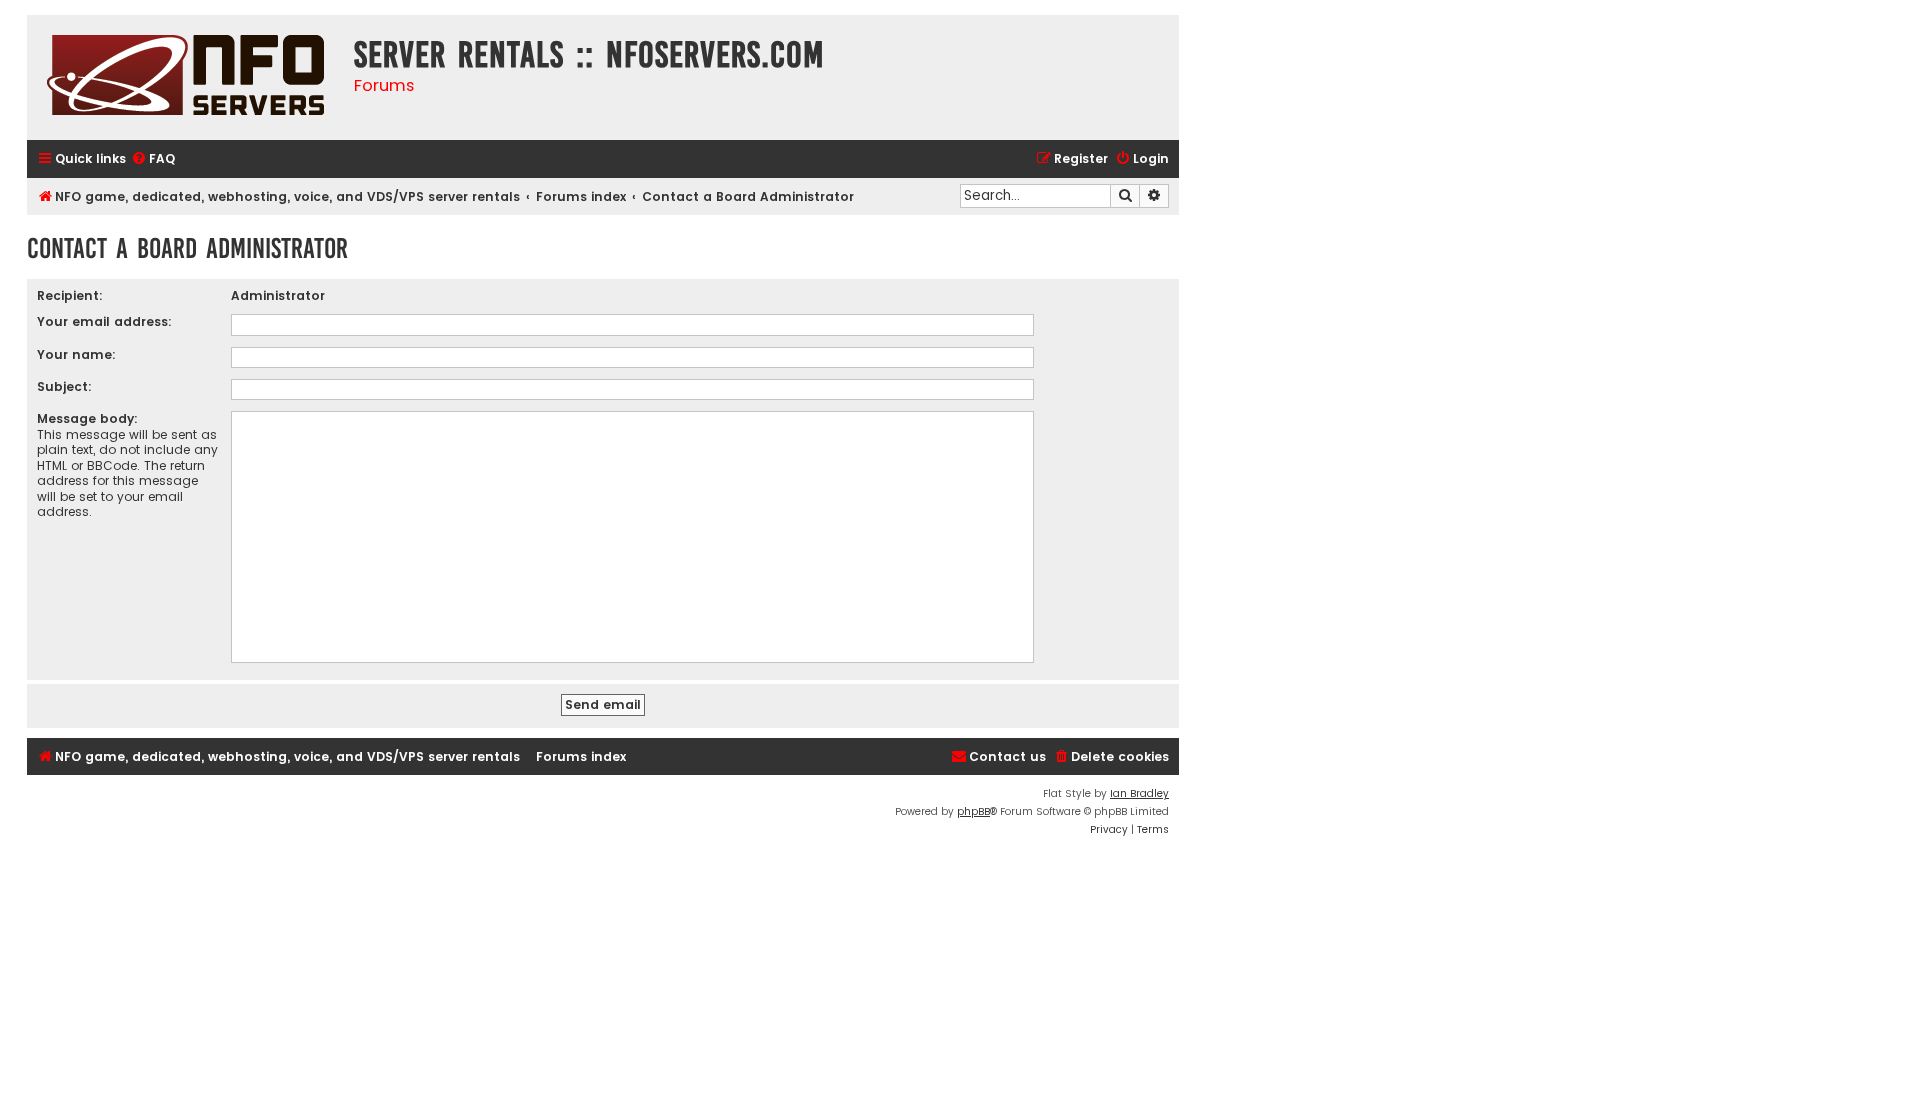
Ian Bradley (1139, 793)
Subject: (64, 386)
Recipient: (70, 295)
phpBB (973, 811)
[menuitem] (153, 159)
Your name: (76, 354)
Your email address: (104, 321)
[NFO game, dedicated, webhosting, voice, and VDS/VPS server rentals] (185, 77)
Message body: (87, 418)
